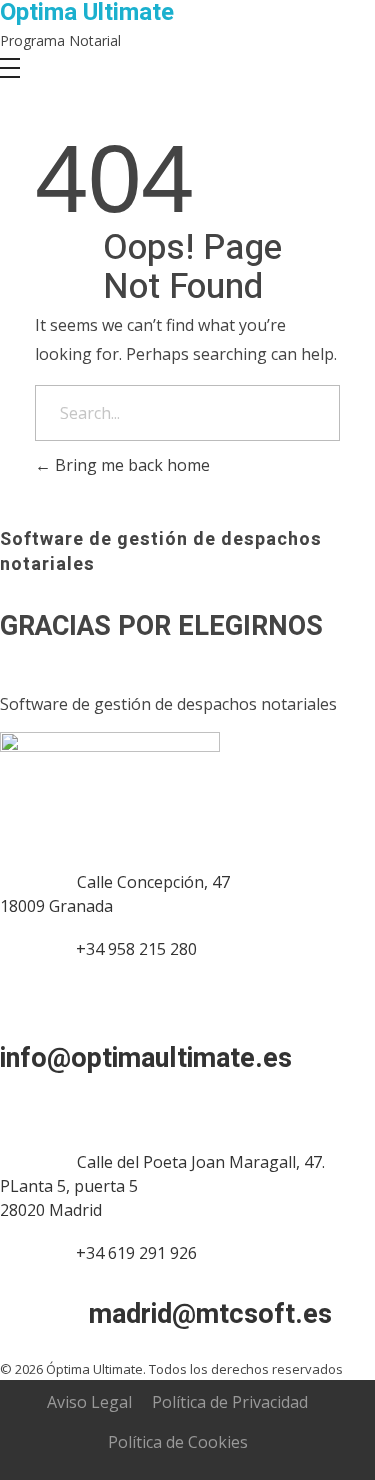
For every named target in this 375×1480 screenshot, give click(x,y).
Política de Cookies (178, 1442)
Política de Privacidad (230, 1402)
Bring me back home (130, 465)
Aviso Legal (89, 1402)
